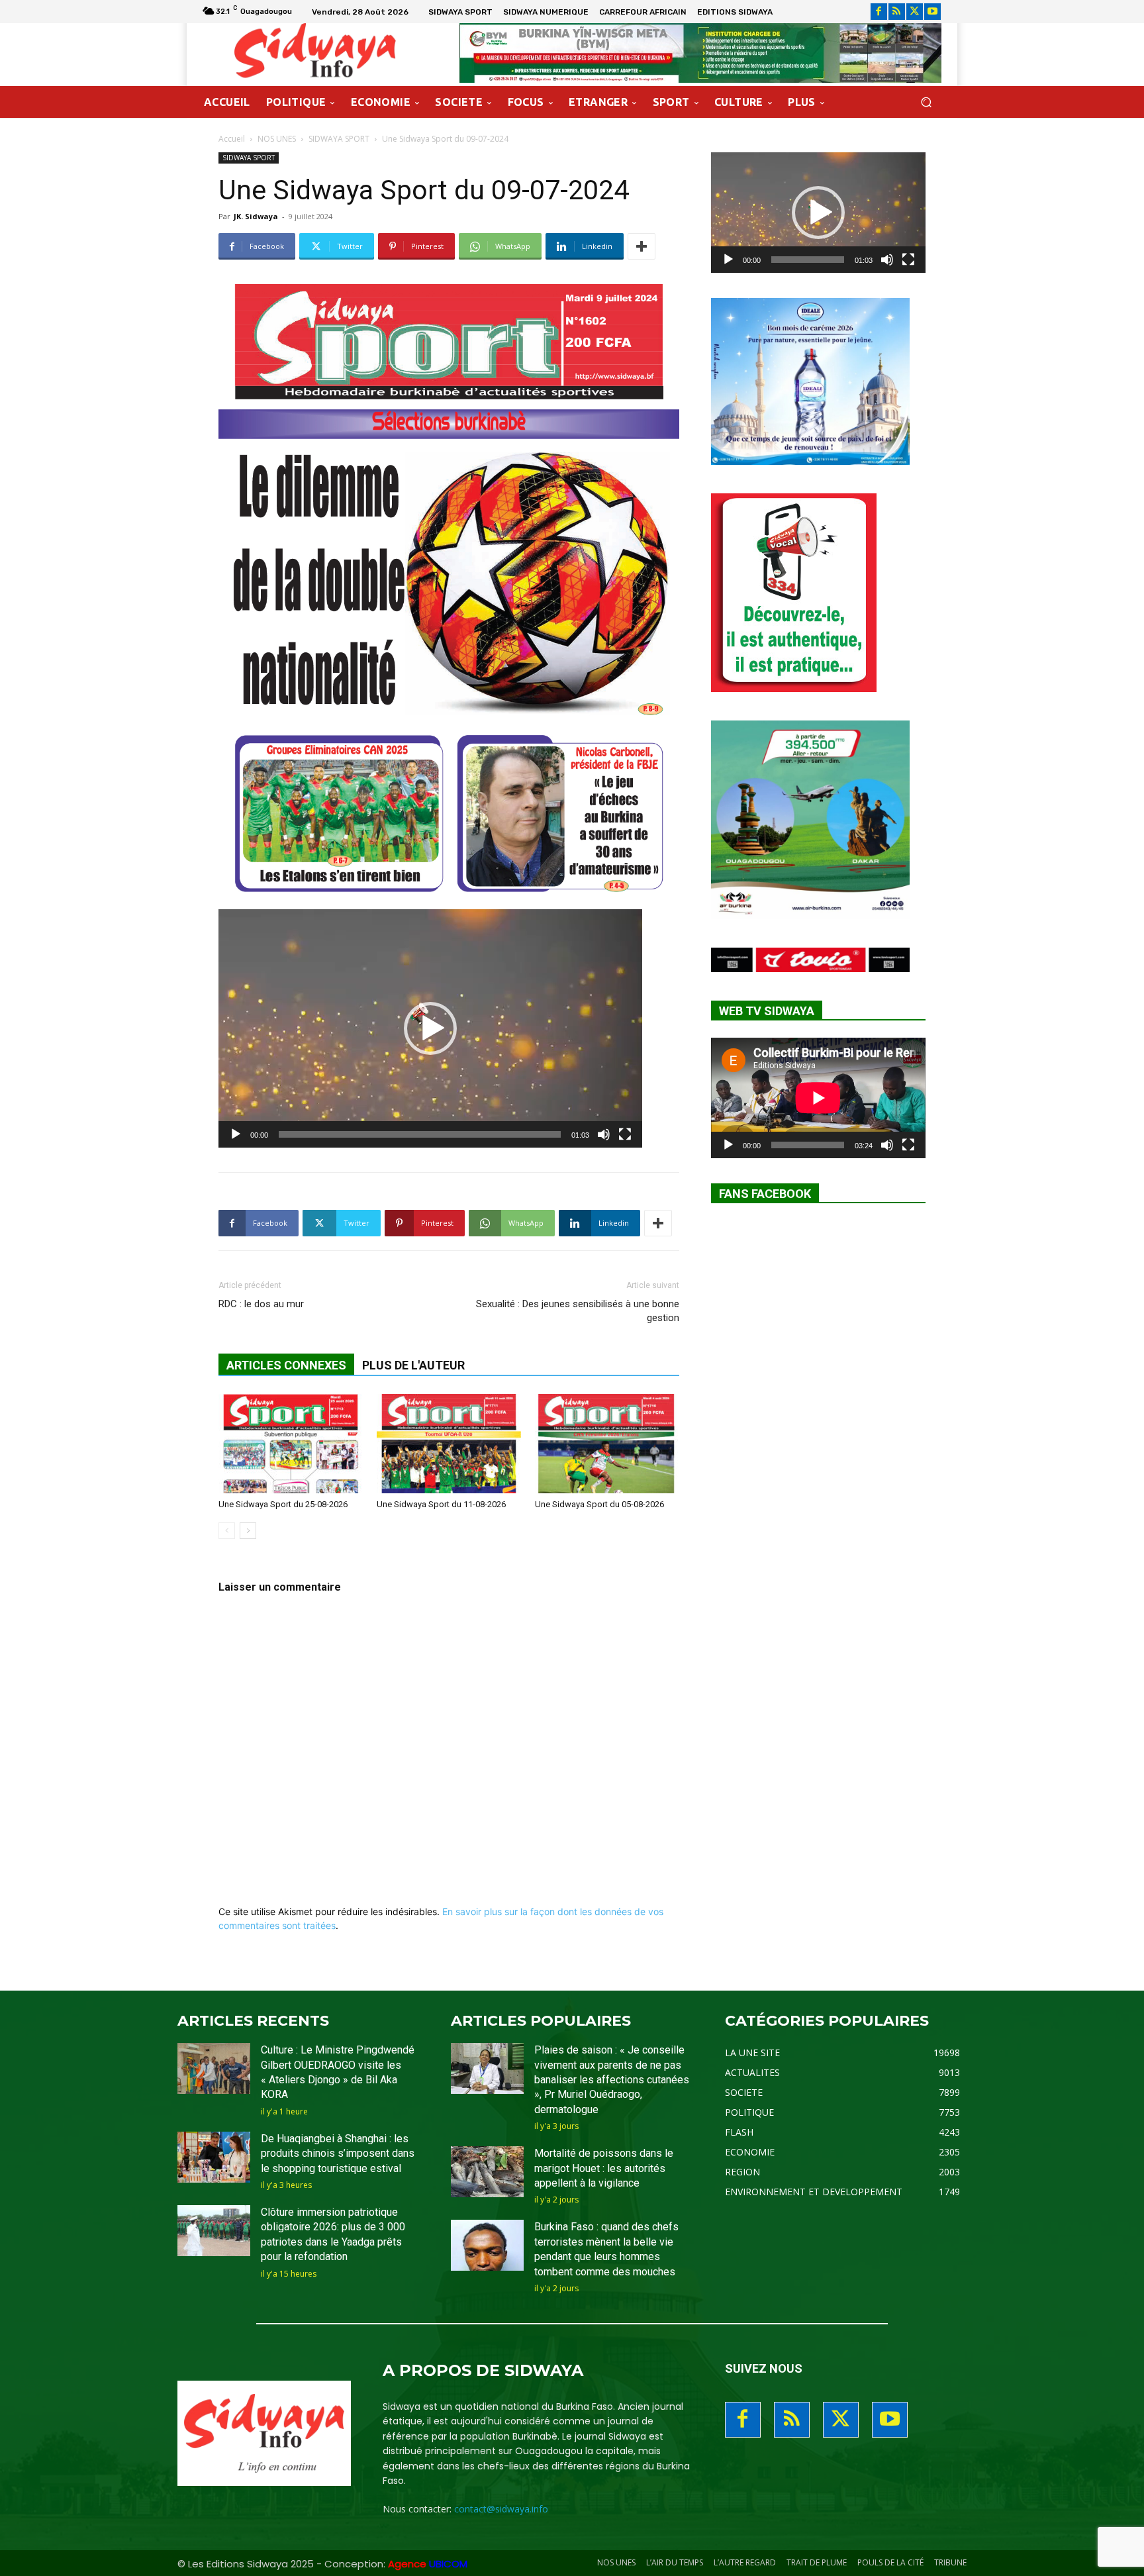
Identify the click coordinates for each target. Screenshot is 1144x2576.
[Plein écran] (625, 1134)
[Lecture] (236, 1134)
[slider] (420, 1134)
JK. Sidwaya (256, 216)
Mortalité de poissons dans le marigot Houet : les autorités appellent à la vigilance (604, 2168)
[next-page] (248, 1531)
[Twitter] (915, 12)
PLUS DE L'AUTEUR (413, 1365)
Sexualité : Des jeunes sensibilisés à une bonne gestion (578, 1311)
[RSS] (897, 12)
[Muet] (604, 1134)
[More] (642, 246)
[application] (430, 1028)
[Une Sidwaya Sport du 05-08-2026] (607, 1444)
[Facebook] (879, 12)
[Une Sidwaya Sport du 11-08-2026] (449, 1444)
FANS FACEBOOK (765, 1194)
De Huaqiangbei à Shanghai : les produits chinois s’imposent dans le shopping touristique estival (338, 2154)
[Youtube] (932, 12)
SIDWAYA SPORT (339, 139)
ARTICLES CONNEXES (286, 1365)
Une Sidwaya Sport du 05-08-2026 (599, 1504)
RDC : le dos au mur (261, 1304)
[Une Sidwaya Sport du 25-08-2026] (291, 1444)
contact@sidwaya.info (501, 2509)
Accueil (232, 139)
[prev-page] (227, 1531)
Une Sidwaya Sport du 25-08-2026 (283, 1504)
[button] (926, 102)
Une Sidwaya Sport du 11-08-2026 (441, 1504)
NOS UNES (277, 139)
